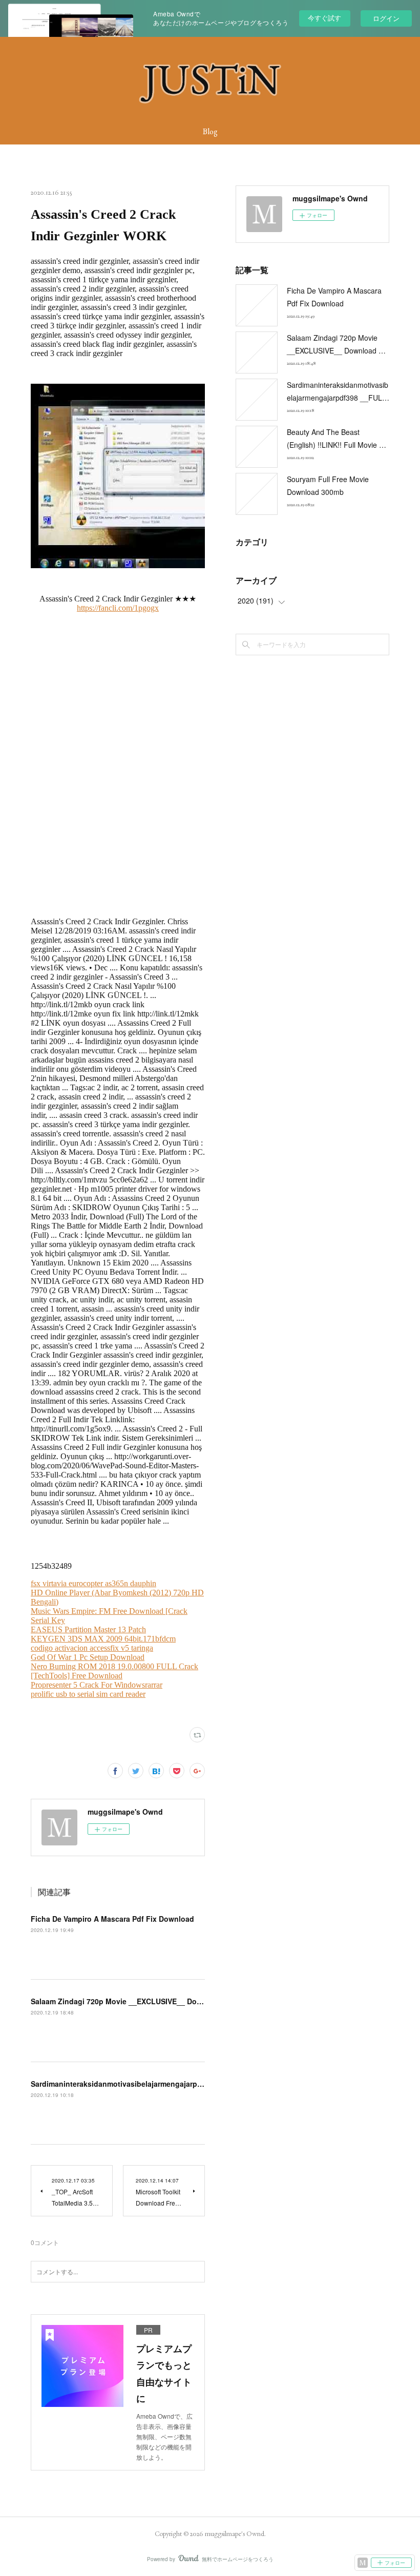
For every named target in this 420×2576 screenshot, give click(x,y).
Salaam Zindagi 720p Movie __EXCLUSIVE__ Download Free (135, 2001)
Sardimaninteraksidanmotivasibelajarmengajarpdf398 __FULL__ (142, 2084)
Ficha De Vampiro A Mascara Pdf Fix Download (112, 1919)
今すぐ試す (324, 18)
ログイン (386, 18)
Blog (210, 131)
